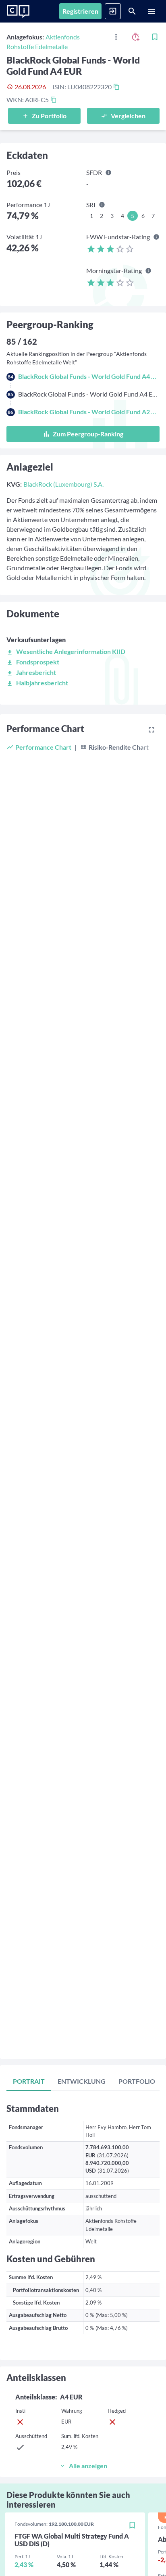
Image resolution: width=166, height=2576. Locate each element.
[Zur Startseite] (18, 12)
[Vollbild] (151, 730)
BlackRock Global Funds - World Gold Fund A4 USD (89, 376)
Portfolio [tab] (137, 2081)
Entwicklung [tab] (82, 2081)
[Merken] (155, 37)
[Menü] (151, 11)
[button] (66, 651)
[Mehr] (116, 37)
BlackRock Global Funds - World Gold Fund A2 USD (89, 412)
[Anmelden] (113, 11)
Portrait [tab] (29, 2081)
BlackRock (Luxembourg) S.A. (63, 484)
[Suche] (132, 11)
